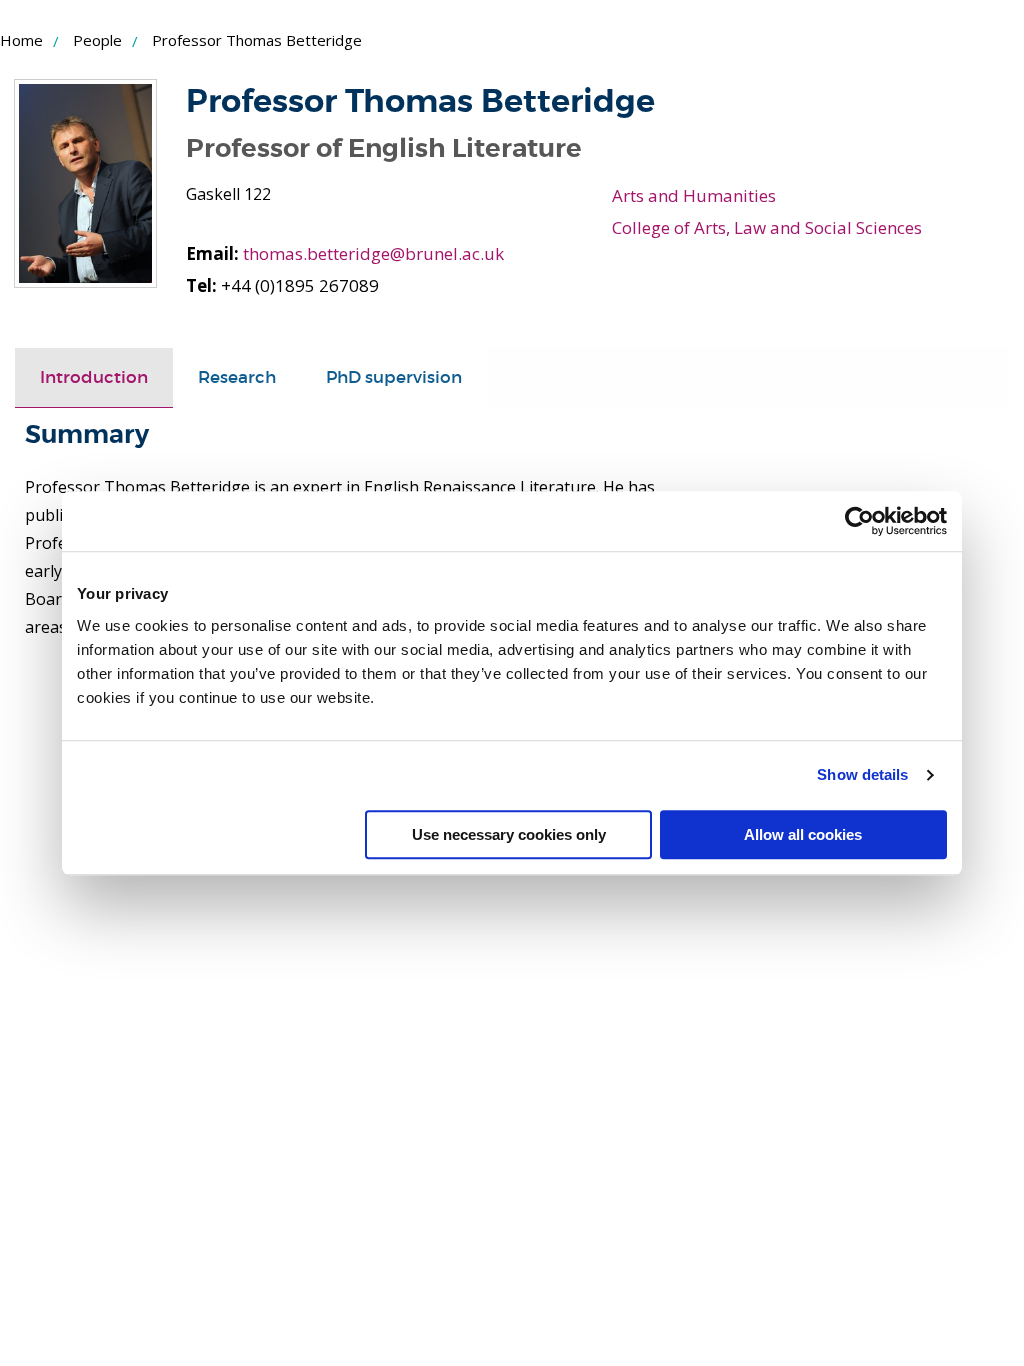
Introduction (94, 377)
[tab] (94, 378)
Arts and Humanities (694, 195)
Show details (862, 774)
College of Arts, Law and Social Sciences (767, 227)
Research (237, 377)
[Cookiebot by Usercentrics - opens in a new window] (859, 521)
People (97, 40)
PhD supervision (394, 377)
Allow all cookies (803, 834)
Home (21, 40)
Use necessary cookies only (509, 834)
